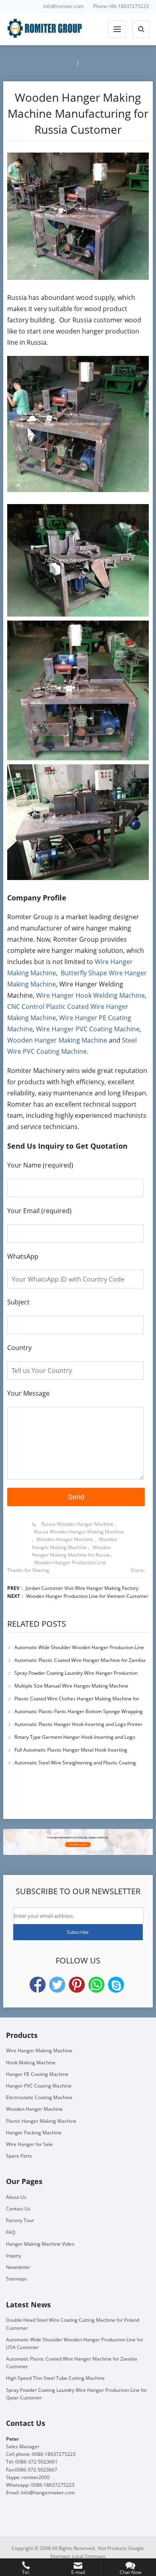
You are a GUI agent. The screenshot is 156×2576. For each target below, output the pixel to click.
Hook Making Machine (31, 2063)
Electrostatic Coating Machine (39, 2097)
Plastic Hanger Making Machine (41, 2121)
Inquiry (14, 2256)
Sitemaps (16, 2279)
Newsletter (18, 2267)
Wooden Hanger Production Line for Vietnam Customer (87, 1596)
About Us (16, 2197)
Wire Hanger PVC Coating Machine (88, 1029)
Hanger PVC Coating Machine (39, 2086)
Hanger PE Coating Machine (37, 2074)
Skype (116, 1985)
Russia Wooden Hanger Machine (77, 1524)
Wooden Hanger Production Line (70, 1562)
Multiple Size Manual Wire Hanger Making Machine (71, 1686)
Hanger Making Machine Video (40, 2244)
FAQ (11, 2232)
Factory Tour (20, 2220)
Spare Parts (19, 2156)
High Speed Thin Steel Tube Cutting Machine (55, 2378)
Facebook (38, 1985)
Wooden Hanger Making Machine (57, 1040)
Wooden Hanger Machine (65, 1539)
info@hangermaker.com (48, 2493)
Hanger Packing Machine (34, 2133)
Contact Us (18, 2209)
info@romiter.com (63, 6)
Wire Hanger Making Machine (39, 2051)
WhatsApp (96, 1985)
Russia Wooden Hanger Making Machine (79, 1532)
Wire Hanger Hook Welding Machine (90, 995)
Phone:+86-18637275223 (121, 6)
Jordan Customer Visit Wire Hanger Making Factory (82, 1588)
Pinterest (77, 1985)
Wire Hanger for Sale (29, 2144)
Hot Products (112, 2548)
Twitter (57, 1985)
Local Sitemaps (89, 2556)
